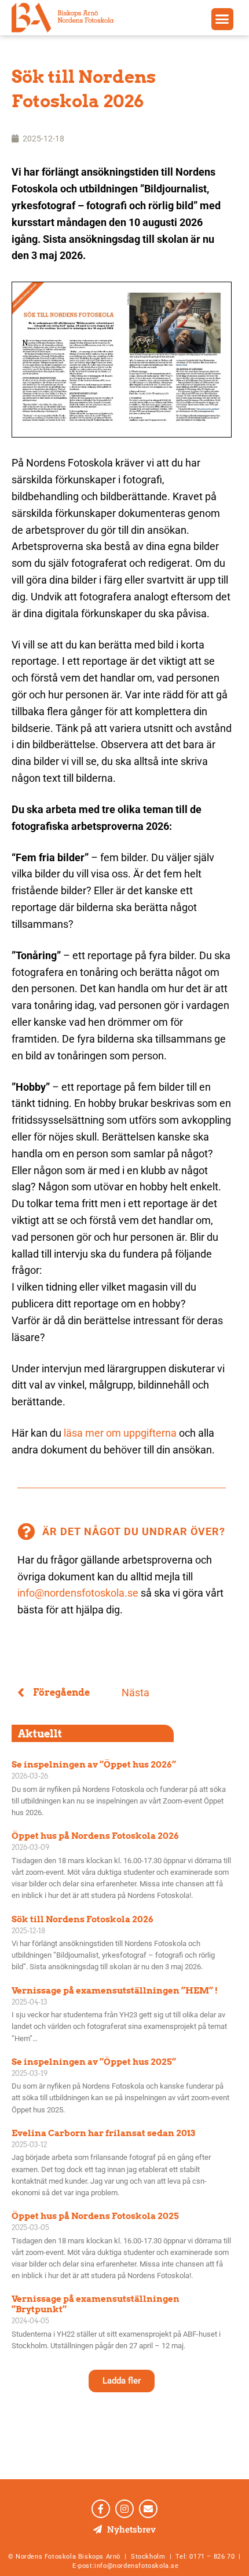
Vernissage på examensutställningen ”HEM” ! (115, 1991)
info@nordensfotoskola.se (78, 1593)
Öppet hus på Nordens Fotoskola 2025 (95, 2216)
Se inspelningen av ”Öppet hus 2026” (94, 1765)
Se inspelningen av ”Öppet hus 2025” (94, 2062)
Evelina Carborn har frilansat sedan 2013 (103, 2133)
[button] (222, 19)
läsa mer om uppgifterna (120, 1433)
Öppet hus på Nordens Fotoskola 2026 (95, 1836)
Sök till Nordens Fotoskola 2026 (83, 1919)
